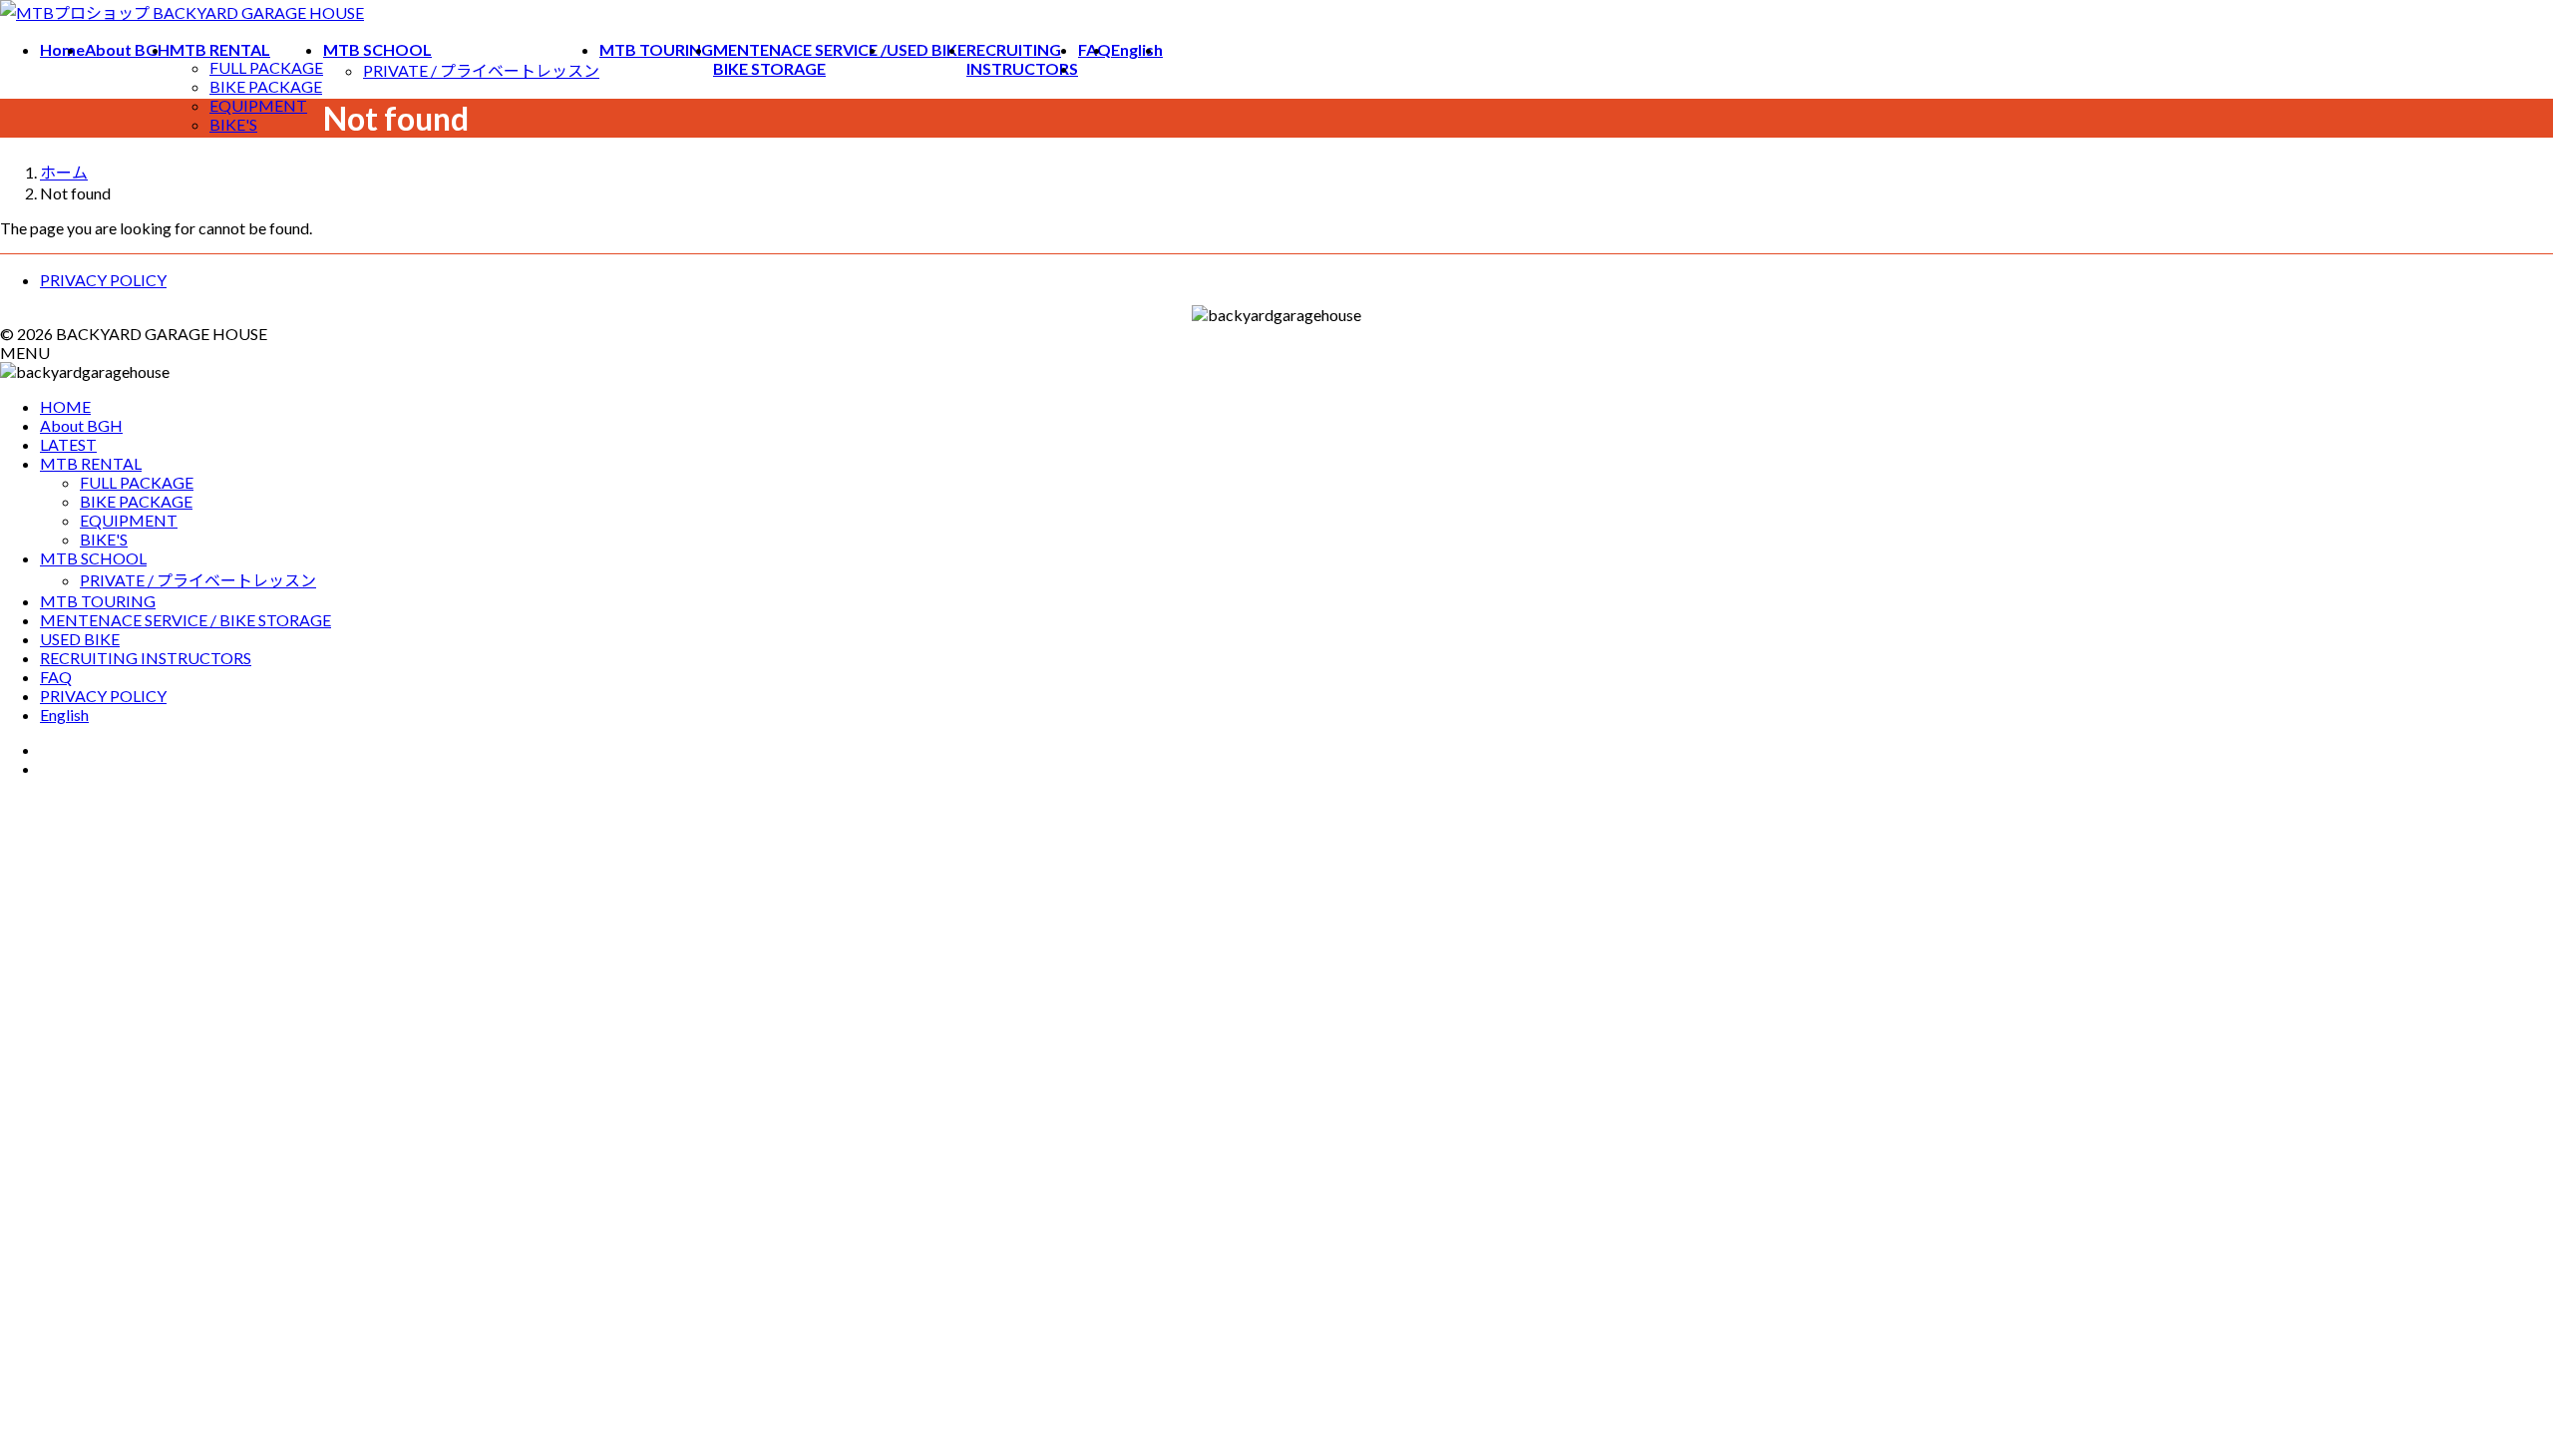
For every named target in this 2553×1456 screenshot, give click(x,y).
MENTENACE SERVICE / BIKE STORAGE (185, 620)
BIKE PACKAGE (266, 86)
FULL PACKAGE (266, 67)
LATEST (68, 444)
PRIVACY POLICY (103, 280)
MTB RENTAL (91, 463)
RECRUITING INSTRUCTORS (146, 658)
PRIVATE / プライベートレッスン (481, 70)
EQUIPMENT (258, 105)
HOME (65, 406)
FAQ (56, 677)
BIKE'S (233, 124)
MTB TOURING (98, 601)
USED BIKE (80, 639)
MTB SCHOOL (93, 558)
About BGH (81, 425)
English (64, 715)
